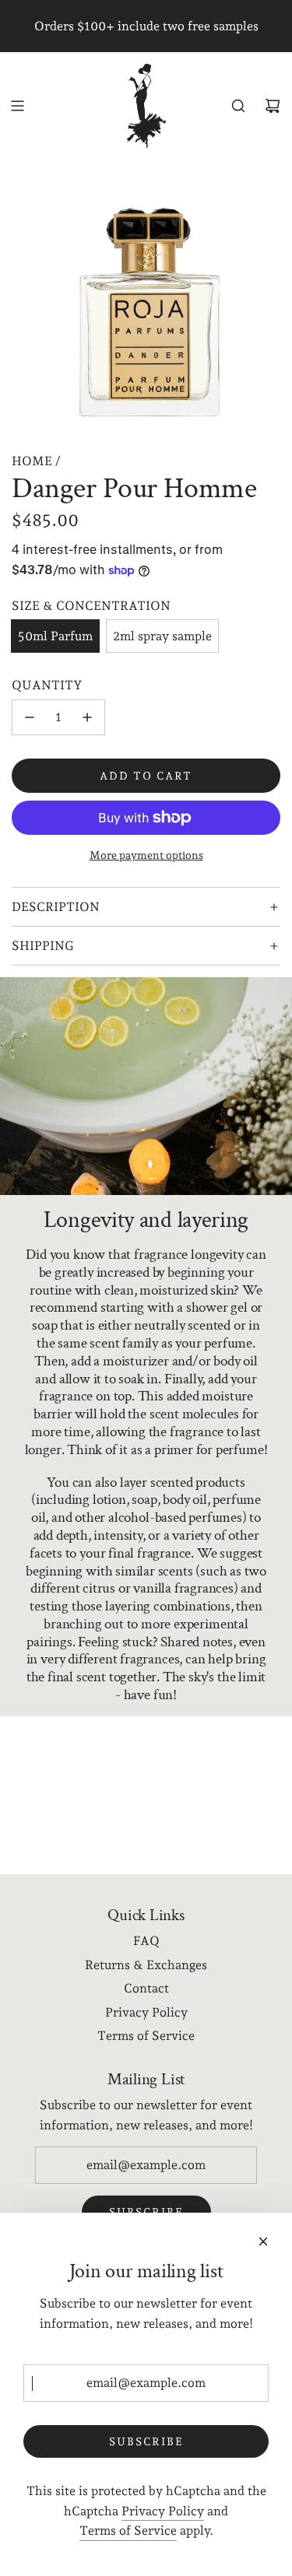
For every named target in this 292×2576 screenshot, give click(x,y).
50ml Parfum (55, 636)
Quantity (47, 685)
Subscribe (146, 2441)
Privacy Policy (163, 2511)
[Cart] (273, 106)
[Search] (238, 106)
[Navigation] (17, 106)
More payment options (146, 855)
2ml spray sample (162, 636)
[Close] (263, 2241)
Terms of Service (128, 2530)
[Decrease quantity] (30, 717)
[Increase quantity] (87, 717)
